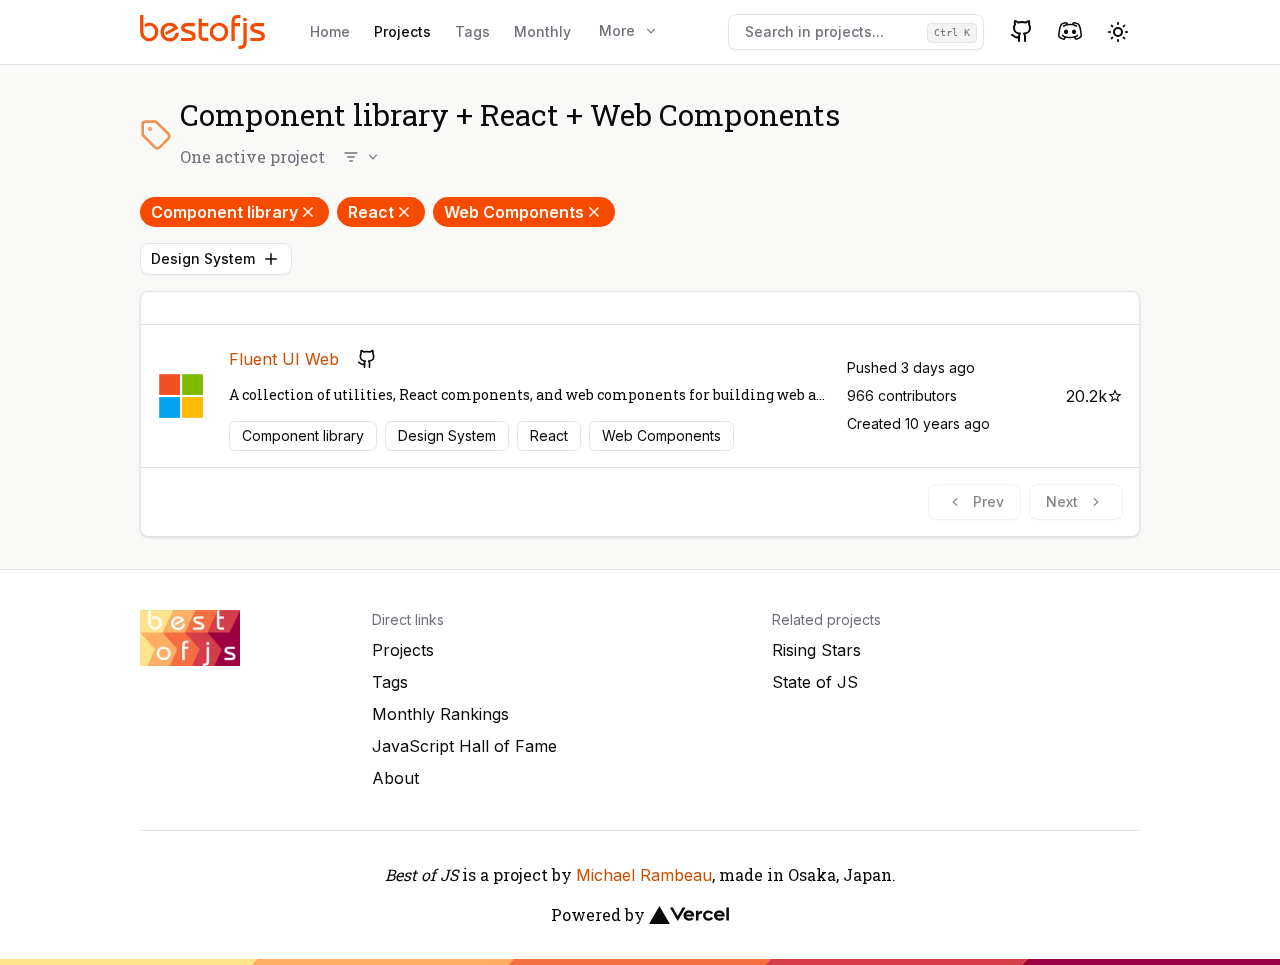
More (617, 30)
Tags (472, 31)
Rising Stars (816, 650)
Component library (224, 212)
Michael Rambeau (644, 875)
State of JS (815, 682)
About (395, 778)
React (371, 212)
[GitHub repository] (367, 359)
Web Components (514, 212)
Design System (203, 258)
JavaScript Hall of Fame (464, 746)
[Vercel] (689, 915)
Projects (402, 31)
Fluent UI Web (284, 359)
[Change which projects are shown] (362, 157)
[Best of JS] (205, 31)
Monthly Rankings (440, 714)
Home (330, 31)
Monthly (542, 31)
